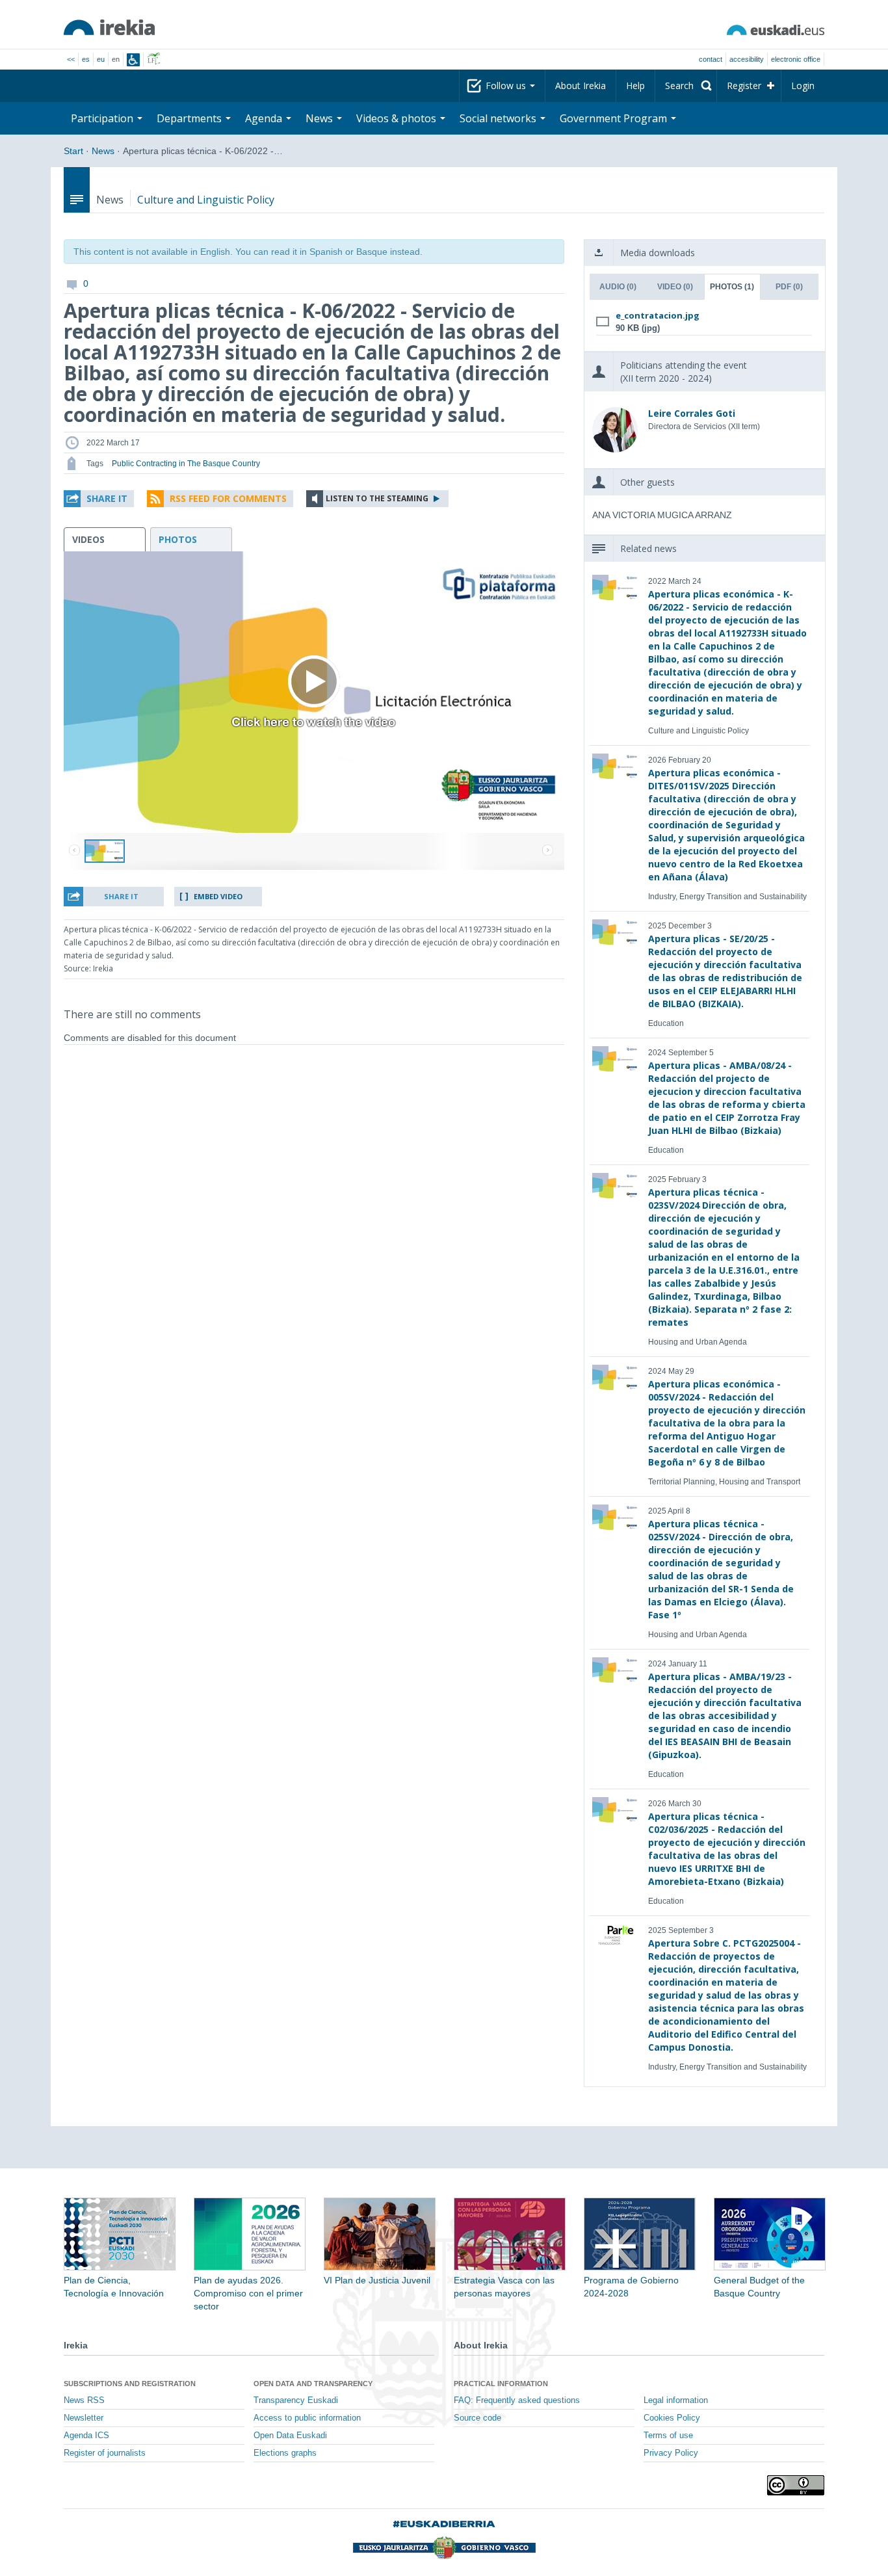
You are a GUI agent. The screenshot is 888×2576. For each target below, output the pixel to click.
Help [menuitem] (635, 85)
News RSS (84, 2400)
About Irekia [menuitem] (581, 85)
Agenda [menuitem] (265, 118)
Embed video (218, 896)
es (86, 59)
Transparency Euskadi (296, 2400)
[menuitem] (686, 86)
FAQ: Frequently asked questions (517, 2400)
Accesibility (747, 59)
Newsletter (84, 2418)
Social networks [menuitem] (499, 118)
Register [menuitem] (744, 85)
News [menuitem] (320, 118)
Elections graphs (285, 2453)
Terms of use (668, 2436)
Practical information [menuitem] (501, 2384)
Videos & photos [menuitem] (398, 118)
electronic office (796, 59)
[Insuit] (133, 60)
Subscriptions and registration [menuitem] (130, 2384)
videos (88, 539)
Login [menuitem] (803, 85)
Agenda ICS (86, 2436)
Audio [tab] (618, 287)
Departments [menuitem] (190, 118)
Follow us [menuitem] (507, 85)
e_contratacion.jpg (658, 315)
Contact (711, 59)
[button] (99, 499)
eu (101, 59)
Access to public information (307, 2418)
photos (178, 539)
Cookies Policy (672, 2418)
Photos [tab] (732, 287)
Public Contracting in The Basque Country (186, 464)
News (103, 151)
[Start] (109, 27)
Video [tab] (675, 287)
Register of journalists (105, 2453)
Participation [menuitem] (103, 118)
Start (73, 151)
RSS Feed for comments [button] (228, 498)
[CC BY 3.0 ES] (796, 2485)
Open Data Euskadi (290, 2436)
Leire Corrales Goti (692, 413)
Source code (477, 2418)
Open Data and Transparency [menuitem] (313, 2384)
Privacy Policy (671, 2453)
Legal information (676, 2400)
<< (71, 59)
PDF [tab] (789, 287)
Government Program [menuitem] (615, 118)
